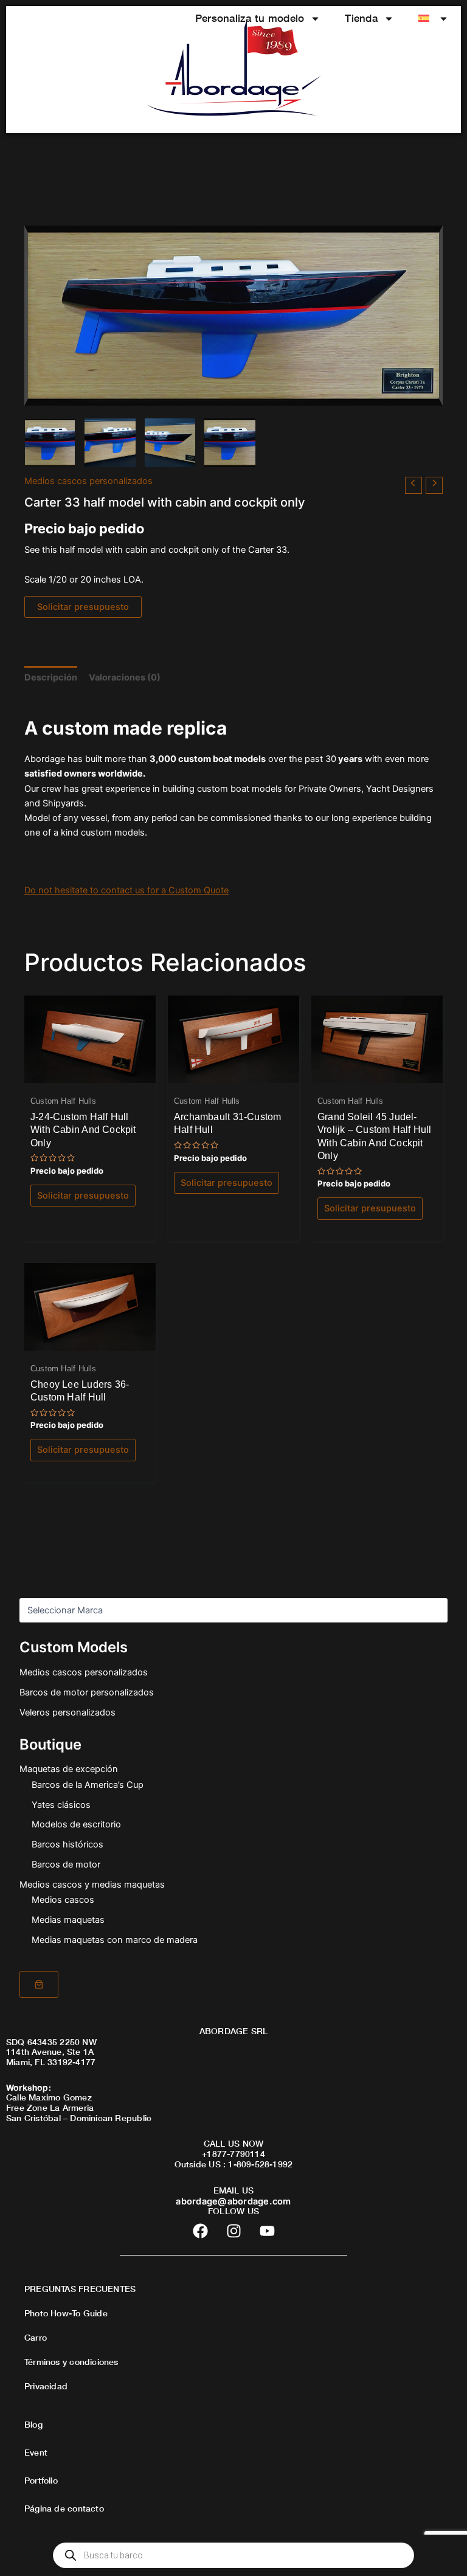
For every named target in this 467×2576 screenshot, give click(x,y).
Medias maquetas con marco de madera (115, 1940)
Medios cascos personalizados (84, 1672)
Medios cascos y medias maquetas (92, 1885)
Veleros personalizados (67, 1712)
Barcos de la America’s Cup (88, 1785)
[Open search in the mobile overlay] (233, 2555)
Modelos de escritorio (76, 1824)
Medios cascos (63, 1900)
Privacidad (46, 2386)
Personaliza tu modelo (250, 18)
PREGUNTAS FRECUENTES (80, 2289)
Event (36, 2452)
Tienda (361, 18)
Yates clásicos (61, 1805)
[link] (39, 1984)
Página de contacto (64, 2508)
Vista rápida (90, 1073)
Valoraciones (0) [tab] (125, 677)
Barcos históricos (67, 1844)
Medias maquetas (68, 1920)
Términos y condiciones (71, 2362)
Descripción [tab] (51, 677)
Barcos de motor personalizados (87, 1692)
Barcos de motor (66, 1864)
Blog (33, 2424)
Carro (36, 2337)
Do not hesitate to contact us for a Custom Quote (126, 890)
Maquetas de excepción (69, 1769)
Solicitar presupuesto (83, 607)
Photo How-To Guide (66, 2313)
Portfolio (41, 2480)
